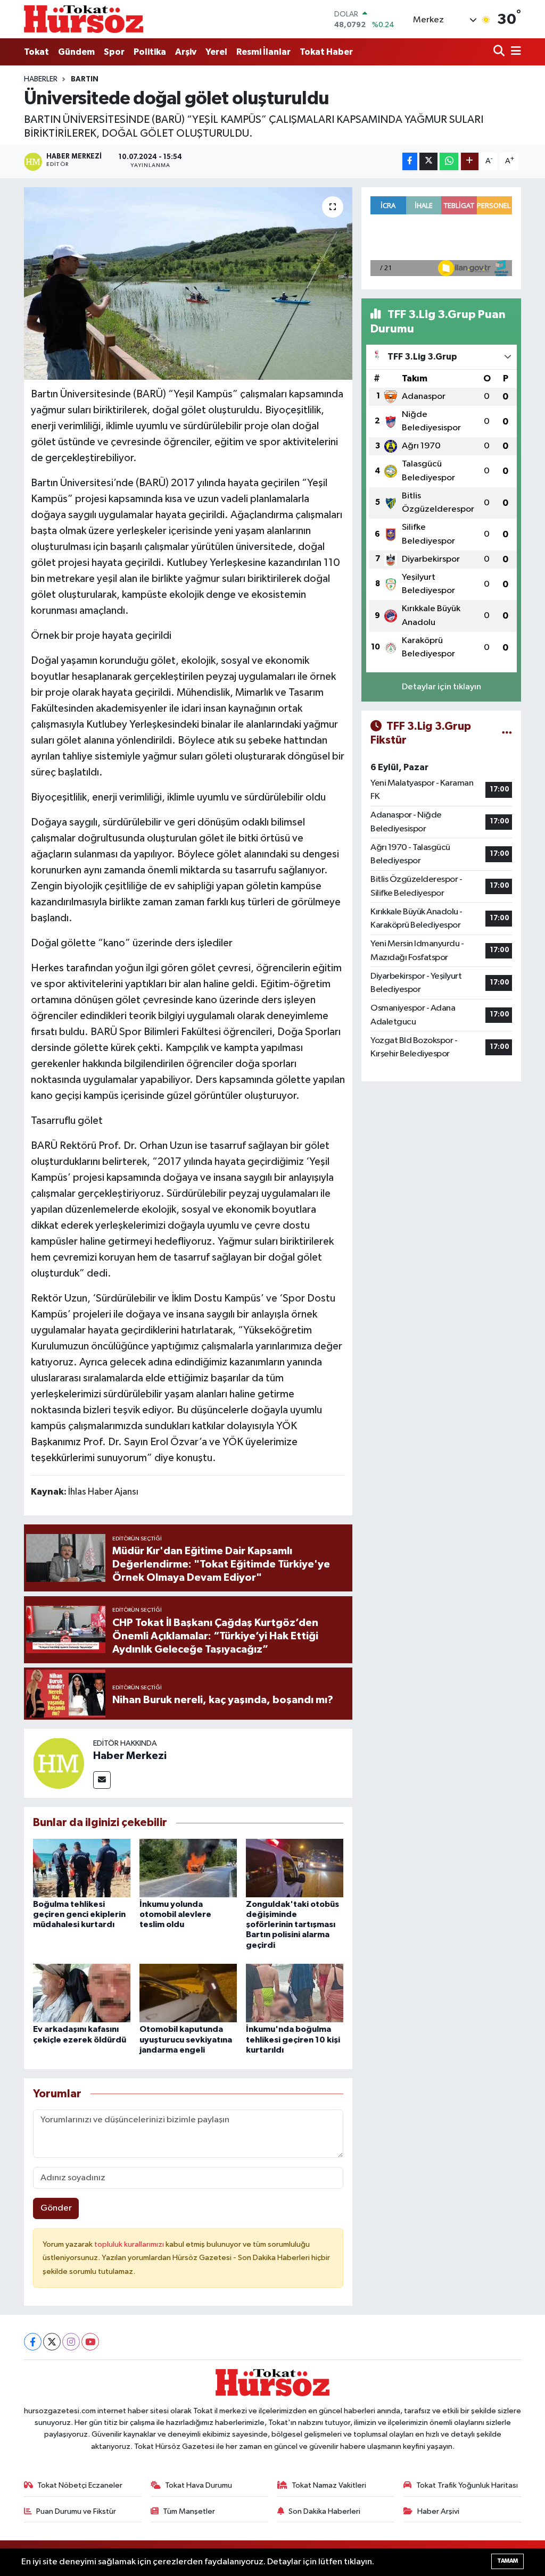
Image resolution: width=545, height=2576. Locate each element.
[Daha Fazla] (470, 161)
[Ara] (500, 52)
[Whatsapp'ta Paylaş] (449, 161)
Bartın (85, 79)
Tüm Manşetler (189, 2511)
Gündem (76, 52)
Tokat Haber (326, 52)
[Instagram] (71, 2342)
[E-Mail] (102, 1780)
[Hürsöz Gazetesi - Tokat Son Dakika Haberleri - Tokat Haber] (84, 19)
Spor (114, 52)
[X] (52, 2342)
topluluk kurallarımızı (130, 2244)
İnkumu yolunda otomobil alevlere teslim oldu (175, 1914)
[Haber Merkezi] (59, 1763)
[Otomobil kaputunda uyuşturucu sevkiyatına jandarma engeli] (188, 1993)
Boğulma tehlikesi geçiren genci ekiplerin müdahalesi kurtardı (79, 1914)
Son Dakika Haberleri (324, 2511)
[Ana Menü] (514, 52)
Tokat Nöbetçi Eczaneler (80, 2485)
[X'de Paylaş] (428, 161)
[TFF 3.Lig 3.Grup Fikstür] (507, 733)
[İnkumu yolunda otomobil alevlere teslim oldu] (188, 1868)
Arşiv (186, 52)
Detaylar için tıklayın (441, 687)
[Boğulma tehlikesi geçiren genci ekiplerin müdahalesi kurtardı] (82, 1868)
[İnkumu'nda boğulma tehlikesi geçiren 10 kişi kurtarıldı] (295, 1993)
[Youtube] (90, 2342)
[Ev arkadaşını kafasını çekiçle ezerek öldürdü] (82, 1993)
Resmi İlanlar (263, 52)
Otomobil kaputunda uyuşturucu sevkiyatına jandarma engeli (186, 2039)
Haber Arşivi (438, 2511)
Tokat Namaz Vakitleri (329, 2485)
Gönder (56, 2208)
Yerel (216, 52)
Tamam (507, 2561)
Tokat (36, 52)
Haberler (41, 79)
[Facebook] (33, 2342)
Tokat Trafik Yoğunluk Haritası (467, 2485)
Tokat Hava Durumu (199, 2485)
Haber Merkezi (130, 1756)
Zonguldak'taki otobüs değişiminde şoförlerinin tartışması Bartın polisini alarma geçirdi (292, 1925)
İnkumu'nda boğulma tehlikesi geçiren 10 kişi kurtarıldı (293, 2039)
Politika (150, 52)
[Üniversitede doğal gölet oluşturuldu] (188, 284)
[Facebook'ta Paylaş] (410, 161)
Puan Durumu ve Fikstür (76, 2511)
